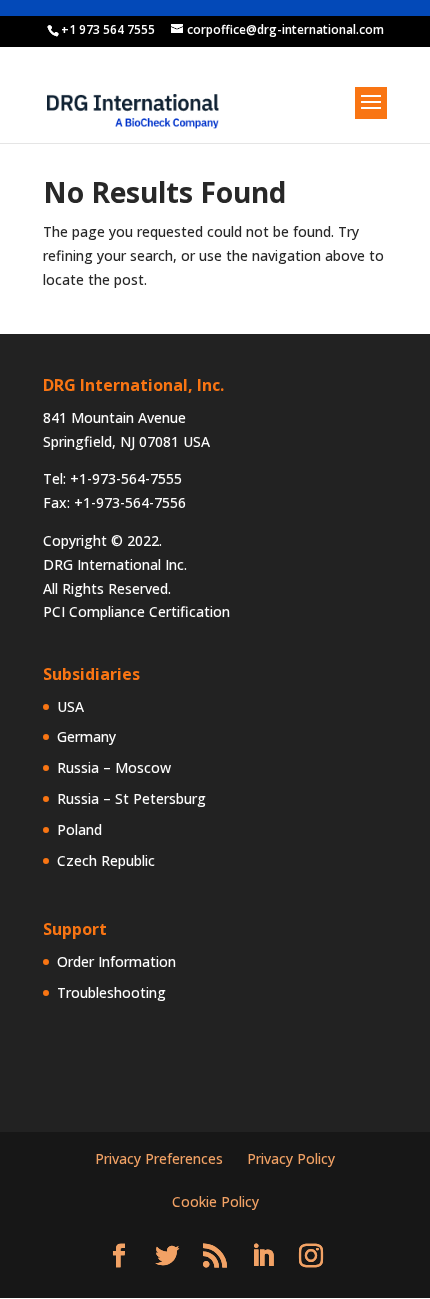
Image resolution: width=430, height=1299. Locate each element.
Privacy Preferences (159, 1158)
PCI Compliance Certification (136, 611)
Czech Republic (106, 860)
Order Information (116, 961)
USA (70, 706)
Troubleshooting (111, 992)
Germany (86, 736)
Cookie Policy (215, 1201)
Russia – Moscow (114, 767)
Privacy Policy (291, 1158)
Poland (79, 829)
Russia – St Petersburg (131, 798)
